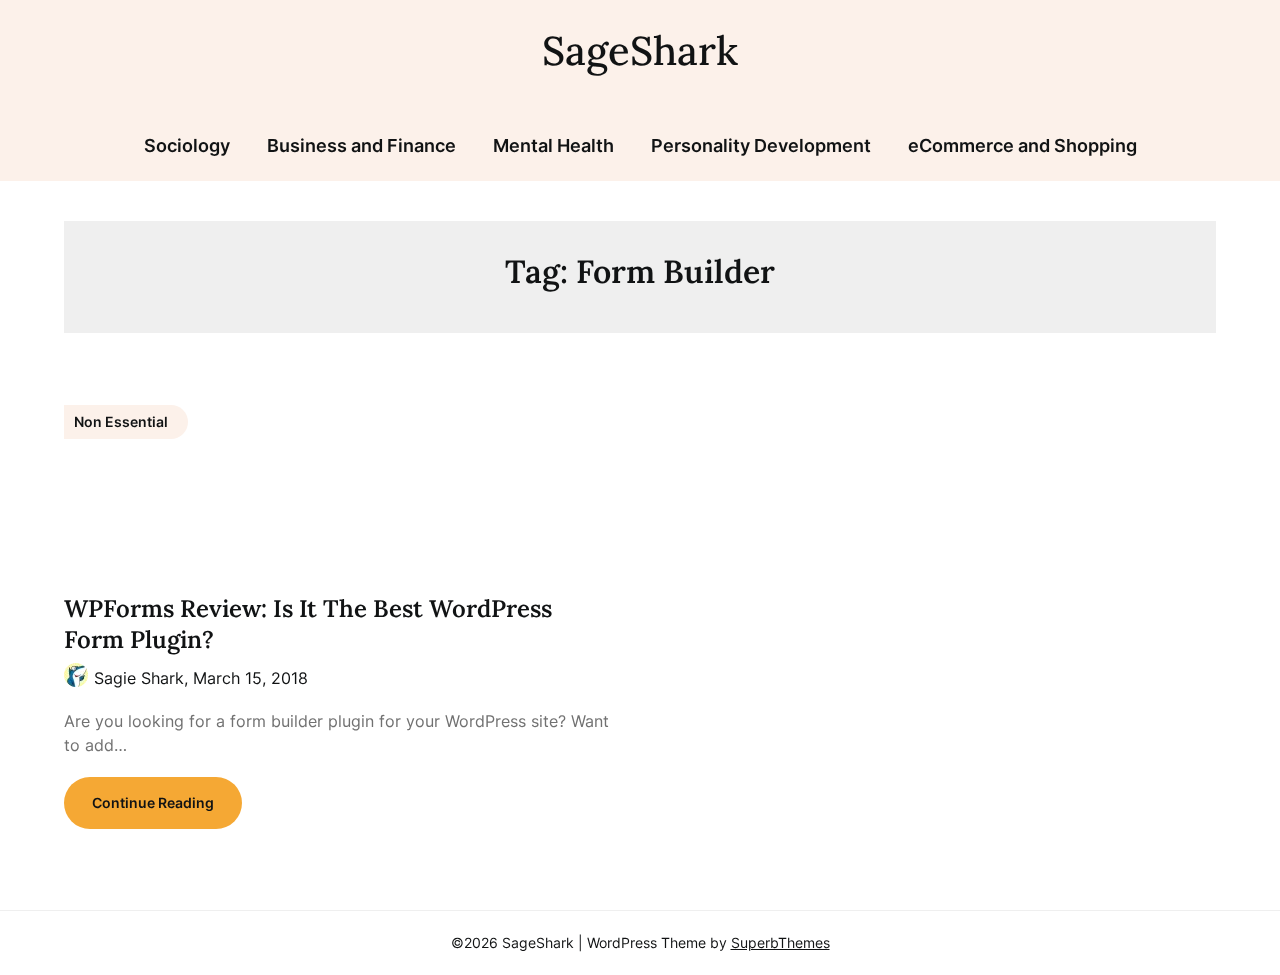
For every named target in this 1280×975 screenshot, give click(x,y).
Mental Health (553, 145)
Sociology (187, 145)
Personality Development (761, 145)
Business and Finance (361, 145)
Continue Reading (153, 802)
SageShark (640, 50)
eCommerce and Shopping (1022, 145)
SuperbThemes (780, 942)
